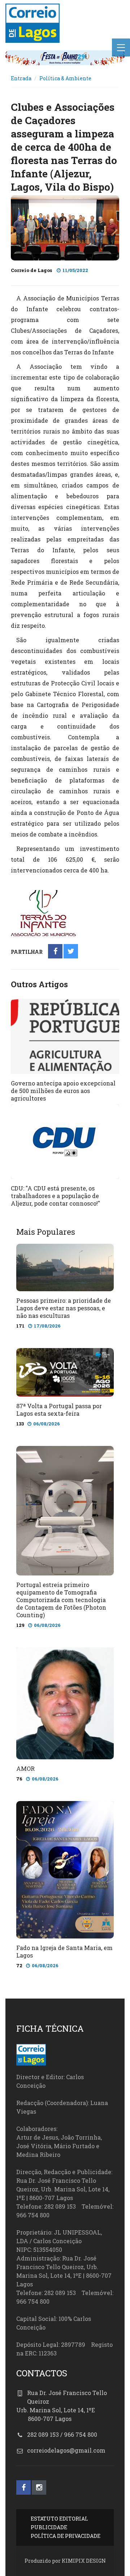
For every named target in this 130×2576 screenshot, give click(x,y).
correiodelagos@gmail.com (66, 2450)
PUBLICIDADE (49, 2527)
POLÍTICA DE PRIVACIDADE (66, 2536)
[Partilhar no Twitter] (71, 952)
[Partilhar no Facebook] (55, 952)
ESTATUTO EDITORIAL (59, 2519)
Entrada (21, 78)
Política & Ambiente (65, 78)
